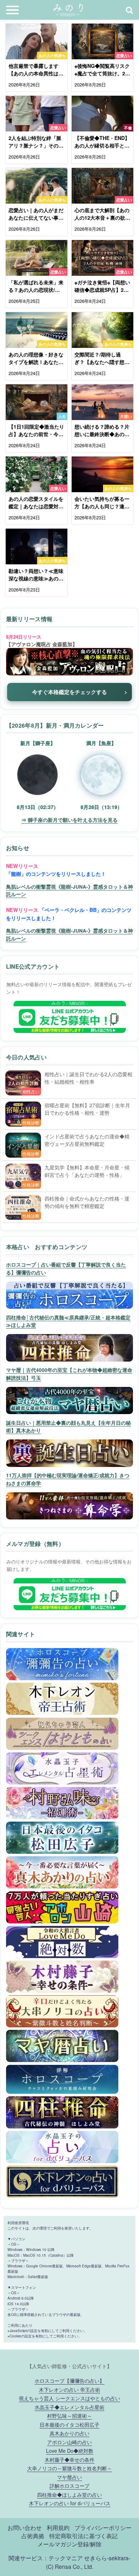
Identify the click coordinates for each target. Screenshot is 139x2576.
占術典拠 (33, 2536)
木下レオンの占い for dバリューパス (70, 2503)
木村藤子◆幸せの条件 (69, 2459)
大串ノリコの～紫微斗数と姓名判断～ (69, 2468)
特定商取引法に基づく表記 (83, 2536)
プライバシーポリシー (103, 2527)
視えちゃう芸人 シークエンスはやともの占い (69, 2398)
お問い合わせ (25, 2527)
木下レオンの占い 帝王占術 (69, 2389)
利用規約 (58, 2527)
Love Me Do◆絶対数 (70, 2450)
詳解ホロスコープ (69, 2485)
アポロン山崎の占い (69, 2442)
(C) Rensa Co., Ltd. (70, 2566)
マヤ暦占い (69, 2477)
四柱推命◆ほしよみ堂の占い (69, 2494)
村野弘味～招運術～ (69, 2415)
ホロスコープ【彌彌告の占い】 (69, 2380)
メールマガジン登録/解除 (69, 2544)
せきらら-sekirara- (107, 2558)
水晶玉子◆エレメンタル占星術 (69, 2407)
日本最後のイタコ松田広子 (69, 2424)
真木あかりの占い (69, 2433)
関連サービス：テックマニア (46, 2558)
